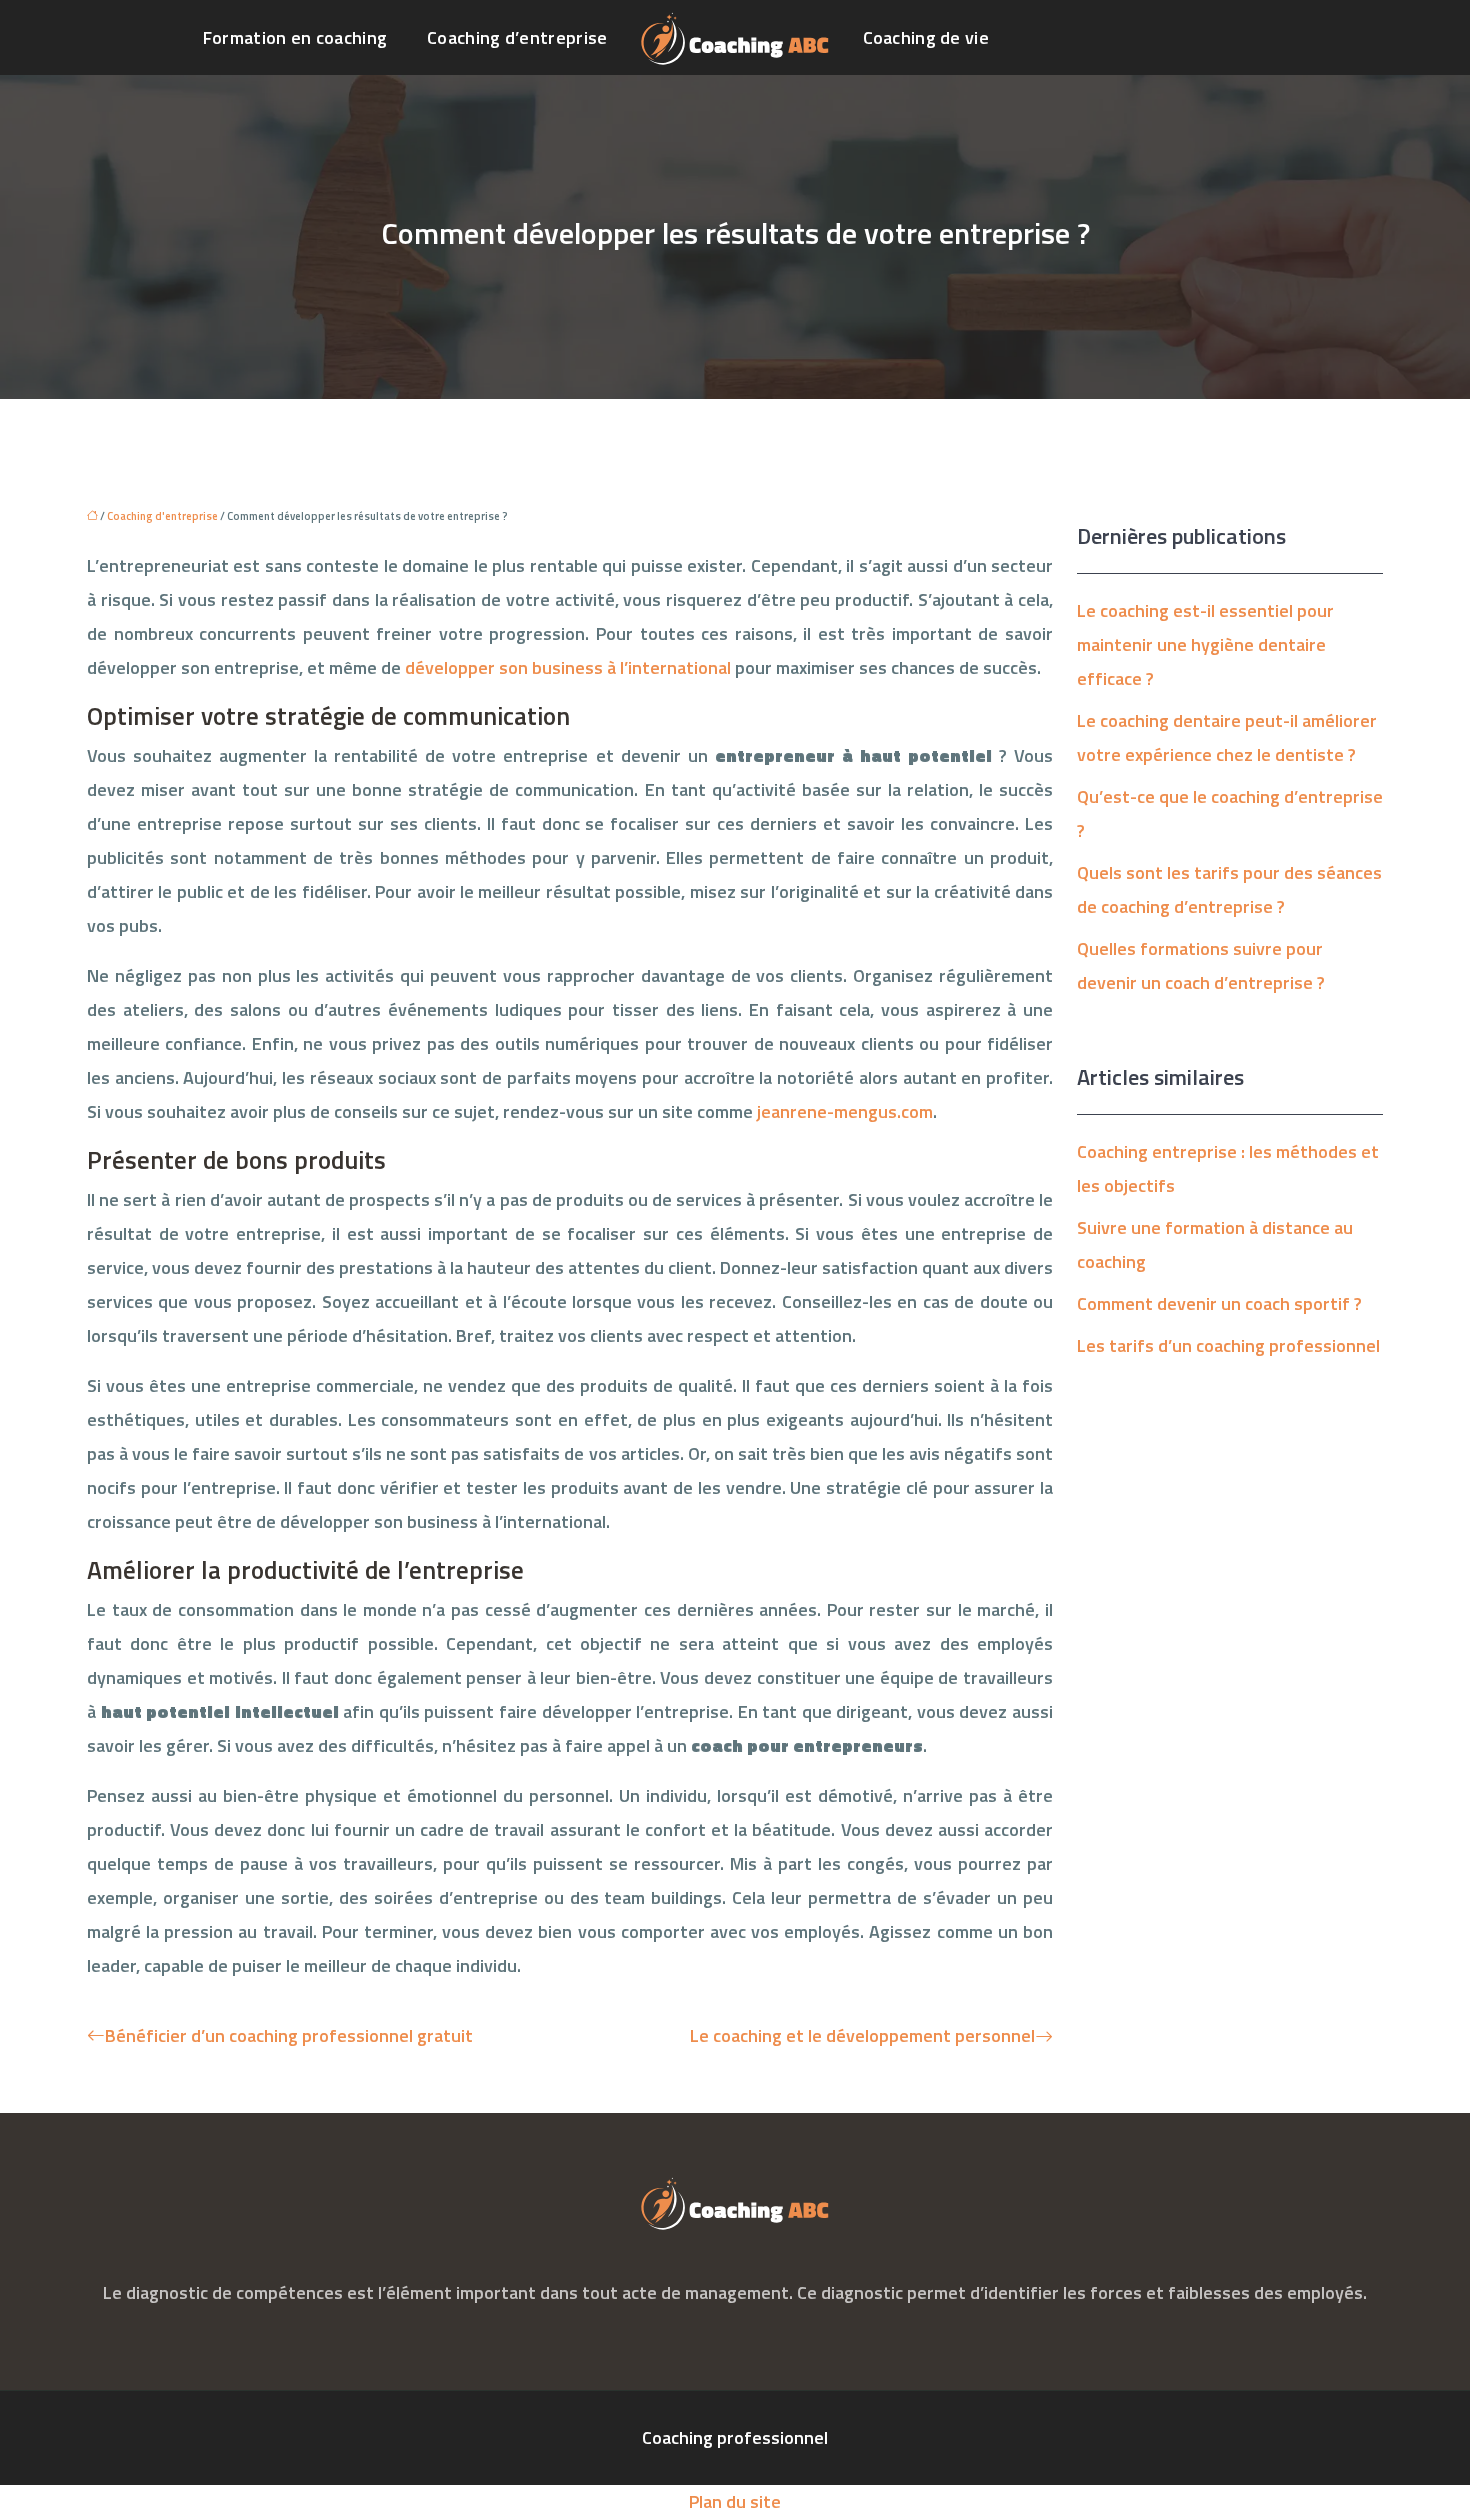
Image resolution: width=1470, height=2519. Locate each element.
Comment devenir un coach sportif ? (1219, 1303)
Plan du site (735, 2501)
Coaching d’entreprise (517, 37)
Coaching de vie (926, 37)
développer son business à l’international (568, 667)
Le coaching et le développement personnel (862, 2035)
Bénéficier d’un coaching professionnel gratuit (289, 2035)
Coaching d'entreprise (162, 516)
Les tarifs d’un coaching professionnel (1228, 1345)
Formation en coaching (295, 37)
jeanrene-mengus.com (845, 1111)
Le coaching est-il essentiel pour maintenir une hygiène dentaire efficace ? (1205, 644)
